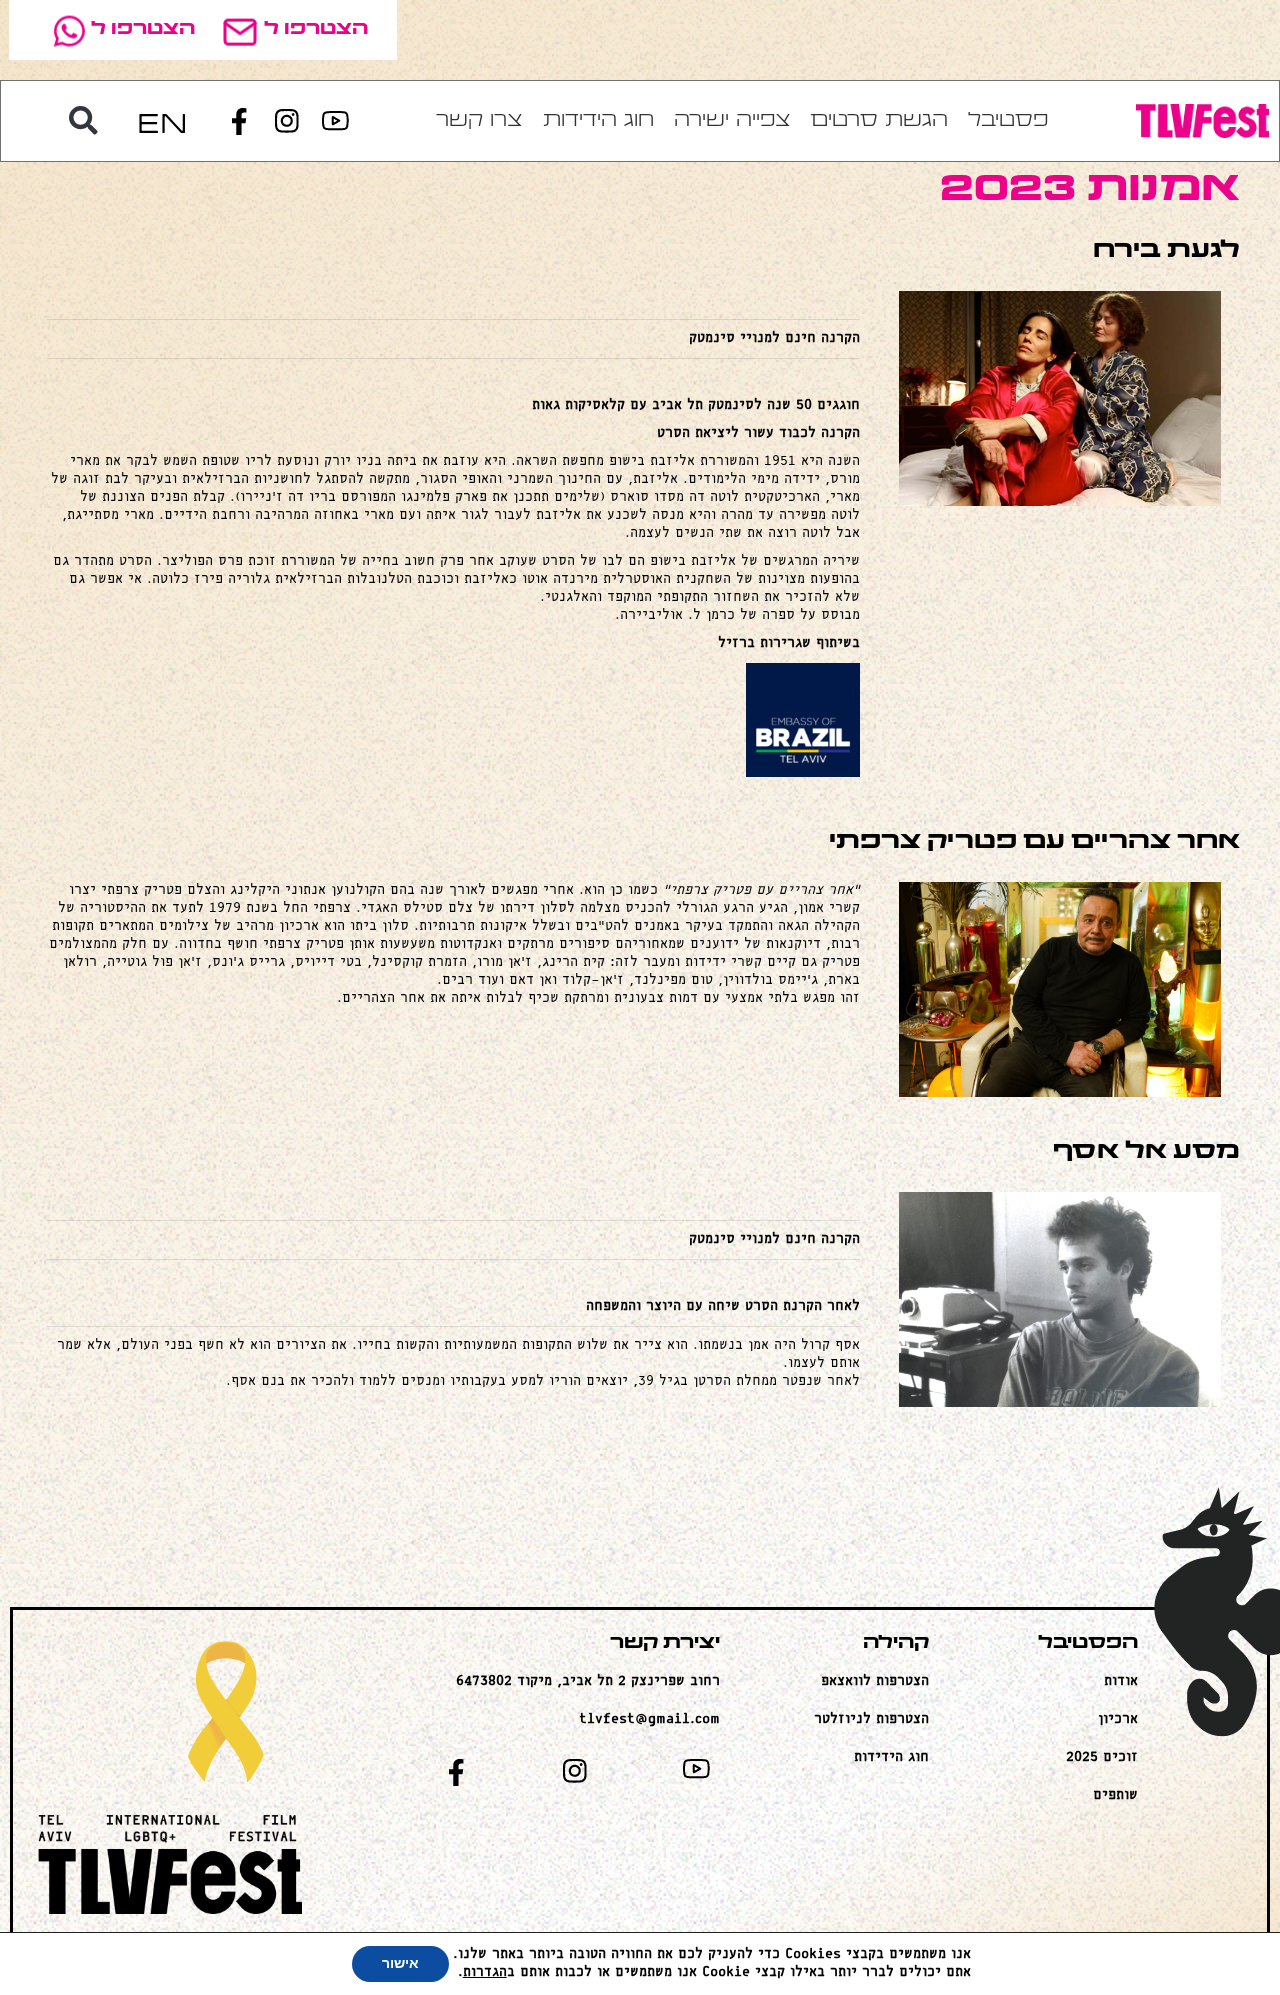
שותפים (1115, 1795)
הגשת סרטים (879, 121)
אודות (1121, 1681)
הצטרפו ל (316, 29)
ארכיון (1118, 1719)
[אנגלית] (162, 121)
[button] (83, 121)
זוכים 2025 (1102, 1757)
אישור (400, 1963)
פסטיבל (1008, 121)
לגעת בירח (1166, 251)
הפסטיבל (1088, 1643)
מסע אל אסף (1146, 1152)
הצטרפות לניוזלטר (871, 1719)
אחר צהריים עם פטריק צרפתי (1034, 842)
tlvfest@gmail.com (649, 1719)
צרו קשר (479, 121)
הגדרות (485, 1972)
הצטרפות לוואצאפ (875, 1681)
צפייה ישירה (732, 121)
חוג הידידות (598, 121)
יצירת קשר (665, 1643)
